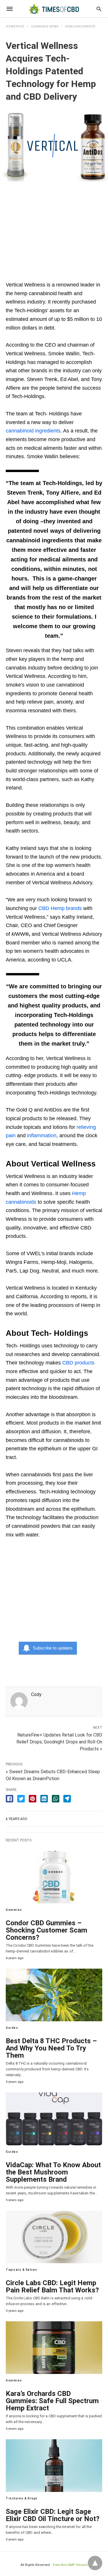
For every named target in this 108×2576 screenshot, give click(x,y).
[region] (54, 228)
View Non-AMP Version (70, 2565)
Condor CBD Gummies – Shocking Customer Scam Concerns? (47, 1930)
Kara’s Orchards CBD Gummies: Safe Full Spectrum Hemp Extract (52, 2401)
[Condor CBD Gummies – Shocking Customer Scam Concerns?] (54, 1877)
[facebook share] (10, 1799)
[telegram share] (67, 1799)
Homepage (15, 26)
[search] (99, 9)
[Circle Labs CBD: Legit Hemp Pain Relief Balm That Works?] (54, 2237)
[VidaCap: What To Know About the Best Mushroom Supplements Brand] (54, 2119)
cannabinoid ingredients (33, 431)
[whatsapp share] (56, 1799)
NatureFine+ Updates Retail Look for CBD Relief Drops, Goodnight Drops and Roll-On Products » (59, 1742)
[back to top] (95, 2563)
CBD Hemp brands (60, 908)
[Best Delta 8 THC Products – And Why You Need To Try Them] (54, 1995)
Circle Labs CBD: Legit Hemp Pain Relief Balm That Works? (52, 2286)
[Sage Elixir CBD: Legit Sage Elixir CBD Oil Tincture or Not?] (54, 2466)
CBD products (78, 1363)
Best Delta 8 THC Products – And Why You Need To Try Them (51, 2048)
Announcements (80, 26)
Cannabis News (45, 26)
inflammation (42, 1136)
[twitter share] (21, 1799)
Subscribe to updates (53, 1648)
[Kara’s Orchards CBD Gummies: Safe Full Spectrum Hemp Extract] (54, 2348)
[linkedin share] (44, 1799)
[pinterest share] (33, 1799)
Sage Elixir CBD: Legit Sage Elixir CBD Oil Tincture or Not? (53, 2515)
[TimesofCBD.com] (54, 9)
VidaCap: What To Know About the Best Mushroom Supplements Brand (53, 2172)
